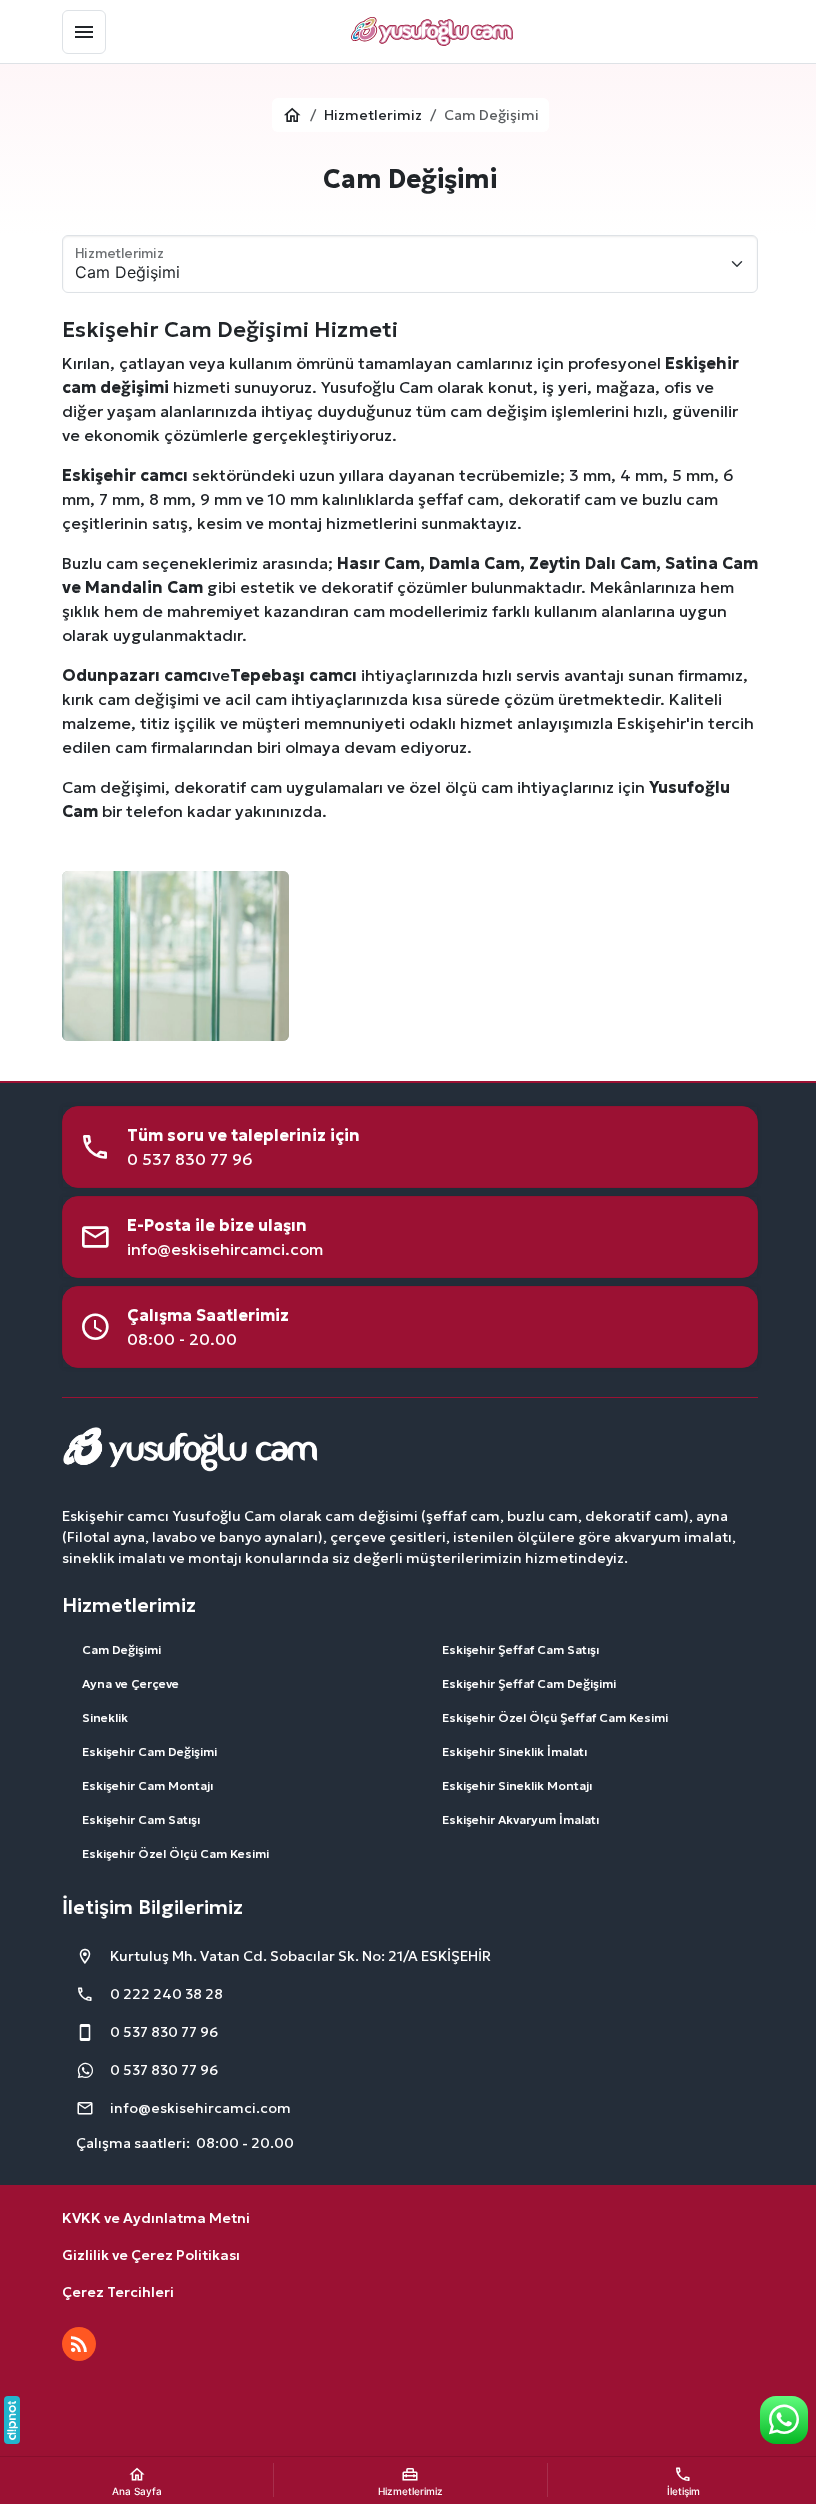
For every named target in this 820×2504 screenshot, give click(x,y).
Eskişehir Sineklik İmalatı (514, 1751)
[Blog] (79, 2344)
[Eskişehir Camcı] (432, 32)
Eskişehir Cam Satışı (141, 1819)
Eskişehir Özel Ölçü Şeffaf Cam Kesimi (555, 1717)
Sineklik (105, 1717)
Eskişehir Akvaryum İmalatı (520, 1819)
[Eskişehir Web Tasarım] (12, 2420)
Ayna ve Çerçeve (130, 1683)
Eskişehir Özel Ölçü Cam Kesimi (175, 1853)
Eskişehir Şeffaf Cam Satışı (520, 1649)
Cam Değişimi (121, 1649)
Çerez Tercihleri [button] (118, 2292)
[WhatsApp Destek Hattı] (784, 2420)
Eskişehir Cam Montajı (147, 1785)
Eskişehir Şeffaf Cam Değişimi (529, 1683)
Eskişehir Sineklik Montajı (517, 1785)
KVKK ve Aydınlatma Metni (156, 2218)
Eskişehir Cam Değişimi (149, 1751)
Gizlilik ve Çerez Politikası (151, 2255)
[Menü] (84, 32)
